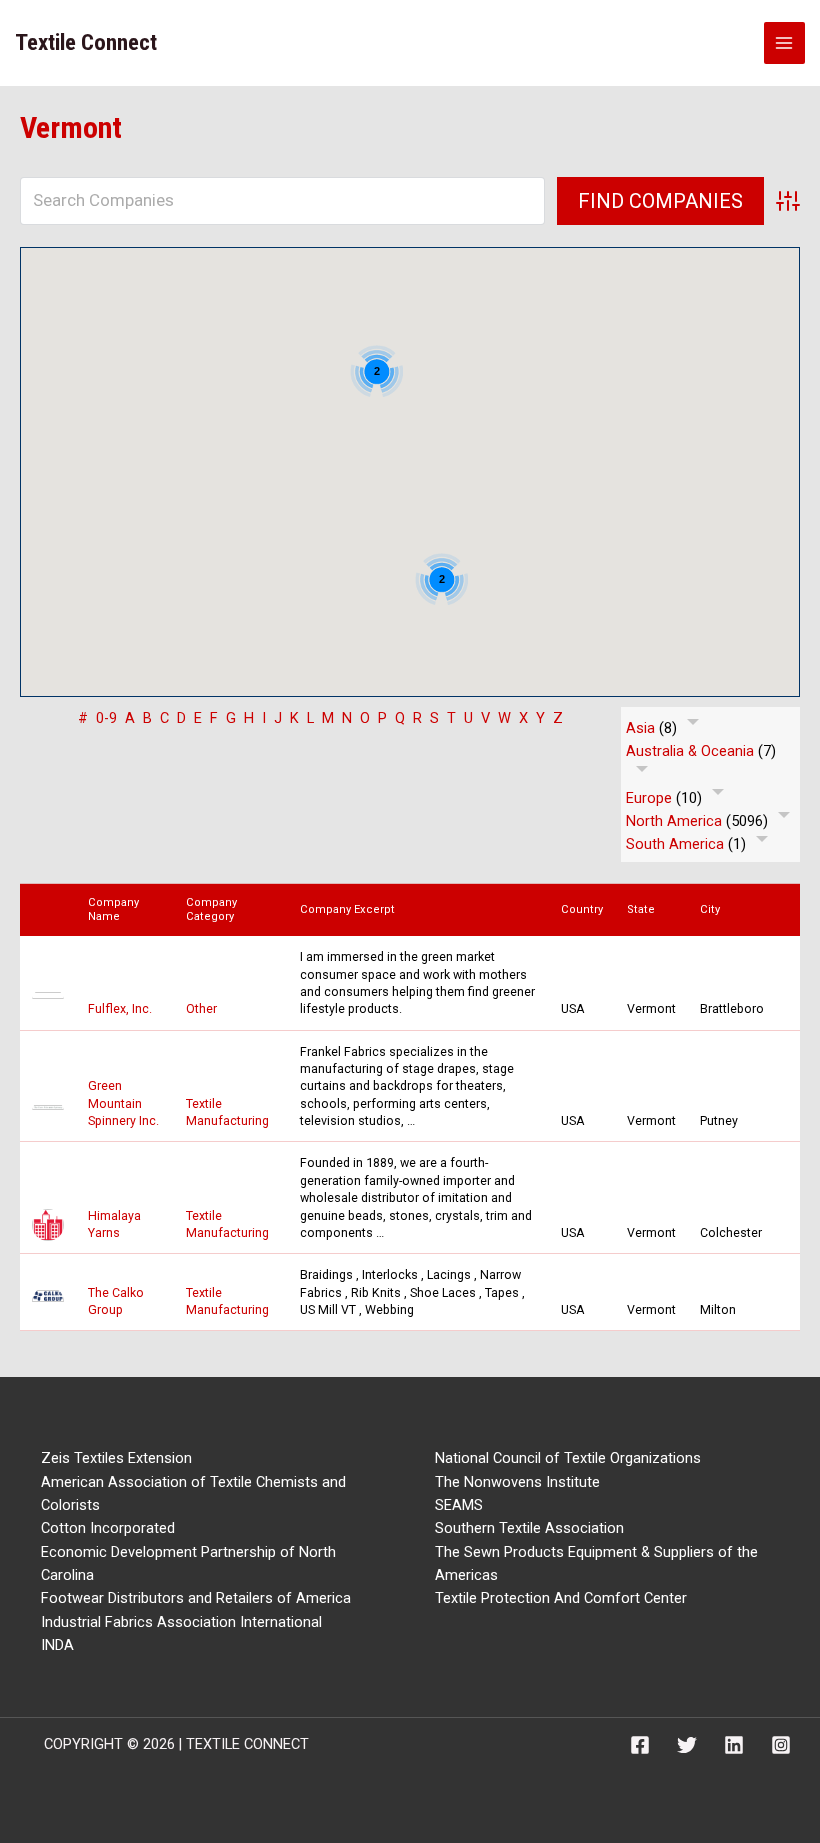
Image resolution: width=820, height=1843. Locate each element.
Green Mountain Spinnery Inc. (123, 1103)
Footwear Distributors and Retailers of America (196, 1598)
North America (674, 821)
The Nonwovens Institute (517, 1482)
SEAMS (459, 1505)
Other (201, 1008)
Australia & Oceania (690, 751)
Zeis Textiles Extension (116, 1458)
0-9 (106, 718)
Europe (649, 798)
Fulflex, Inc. (120, 1008)
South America (675, 844)
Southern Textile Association (529, 1528)
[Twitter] (687, 1745)
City (714, 909)
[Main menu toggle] (785, 43)
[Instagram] (781, 1745)
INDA (57, 1645)
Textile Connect (86, 42)
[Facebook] (640, 1745)
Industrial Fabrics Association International (181, 1622)
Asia (640, 728)
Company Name (113, 909)
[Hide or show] (693, 726)
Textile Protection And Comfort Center (561, 1598)
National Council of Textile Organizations (568, 1458)
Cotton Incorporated (108, 1528)
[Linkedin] (734, 1745)
